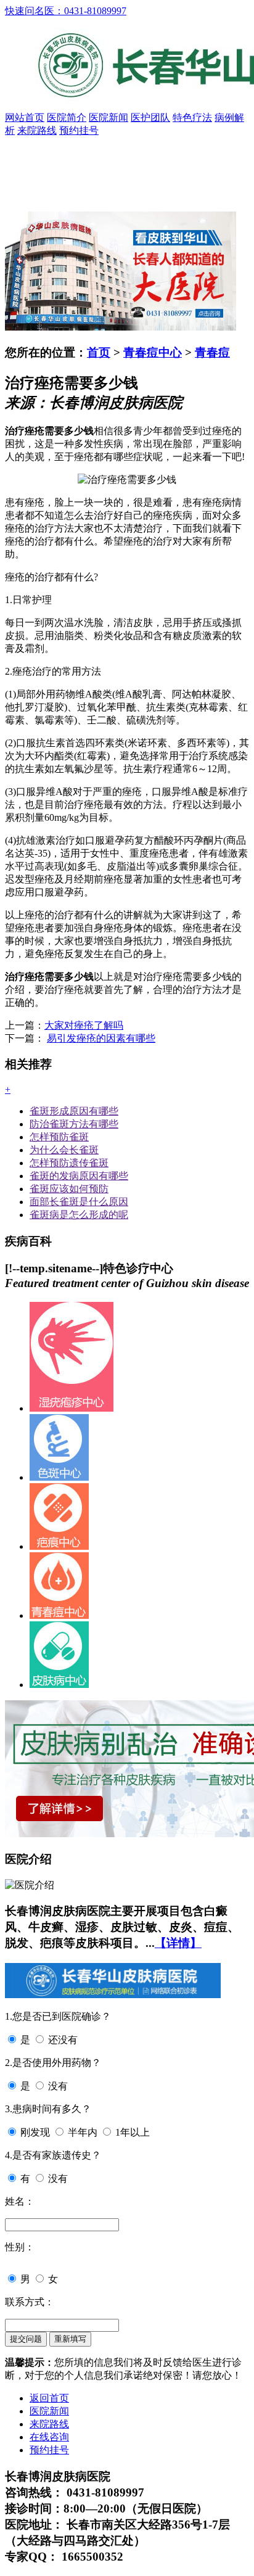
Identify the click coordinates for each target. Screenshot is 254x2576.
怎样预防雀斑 (59, 1137)
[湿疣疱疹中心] (72, 1408)
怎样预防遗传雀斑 (69, 1163)
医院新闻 (109, 117)
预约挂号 (79, 130)
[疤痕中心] (59, 1546)
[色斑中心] (59, 1477)
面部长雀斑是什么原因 (79, 1202)
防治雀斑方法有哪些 (74, 1124)
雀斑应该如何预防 (69, 1189)
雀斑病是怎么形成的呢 (79, 1215)
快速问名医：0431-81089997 (66, 11)
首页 (99, 352)
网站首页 (25, 117)
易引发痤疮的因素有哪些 (101, 1038)
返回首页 (49, 2398)
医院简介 (67, 117)
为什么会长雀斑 (64, 1150)
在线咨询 (49, 2437)
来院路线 (37, 130)
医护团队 (150, 117)
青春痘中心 (153, 352)
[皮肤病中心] (59, 1685)
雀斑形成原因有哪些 (74, 1111)
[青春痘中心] (59, 1615)
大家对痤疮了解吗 (84, 1025)
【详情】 (178, 1943)
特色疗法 (192, 117)
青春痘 (212, 352)
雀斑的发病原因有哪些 (79, 1176)
